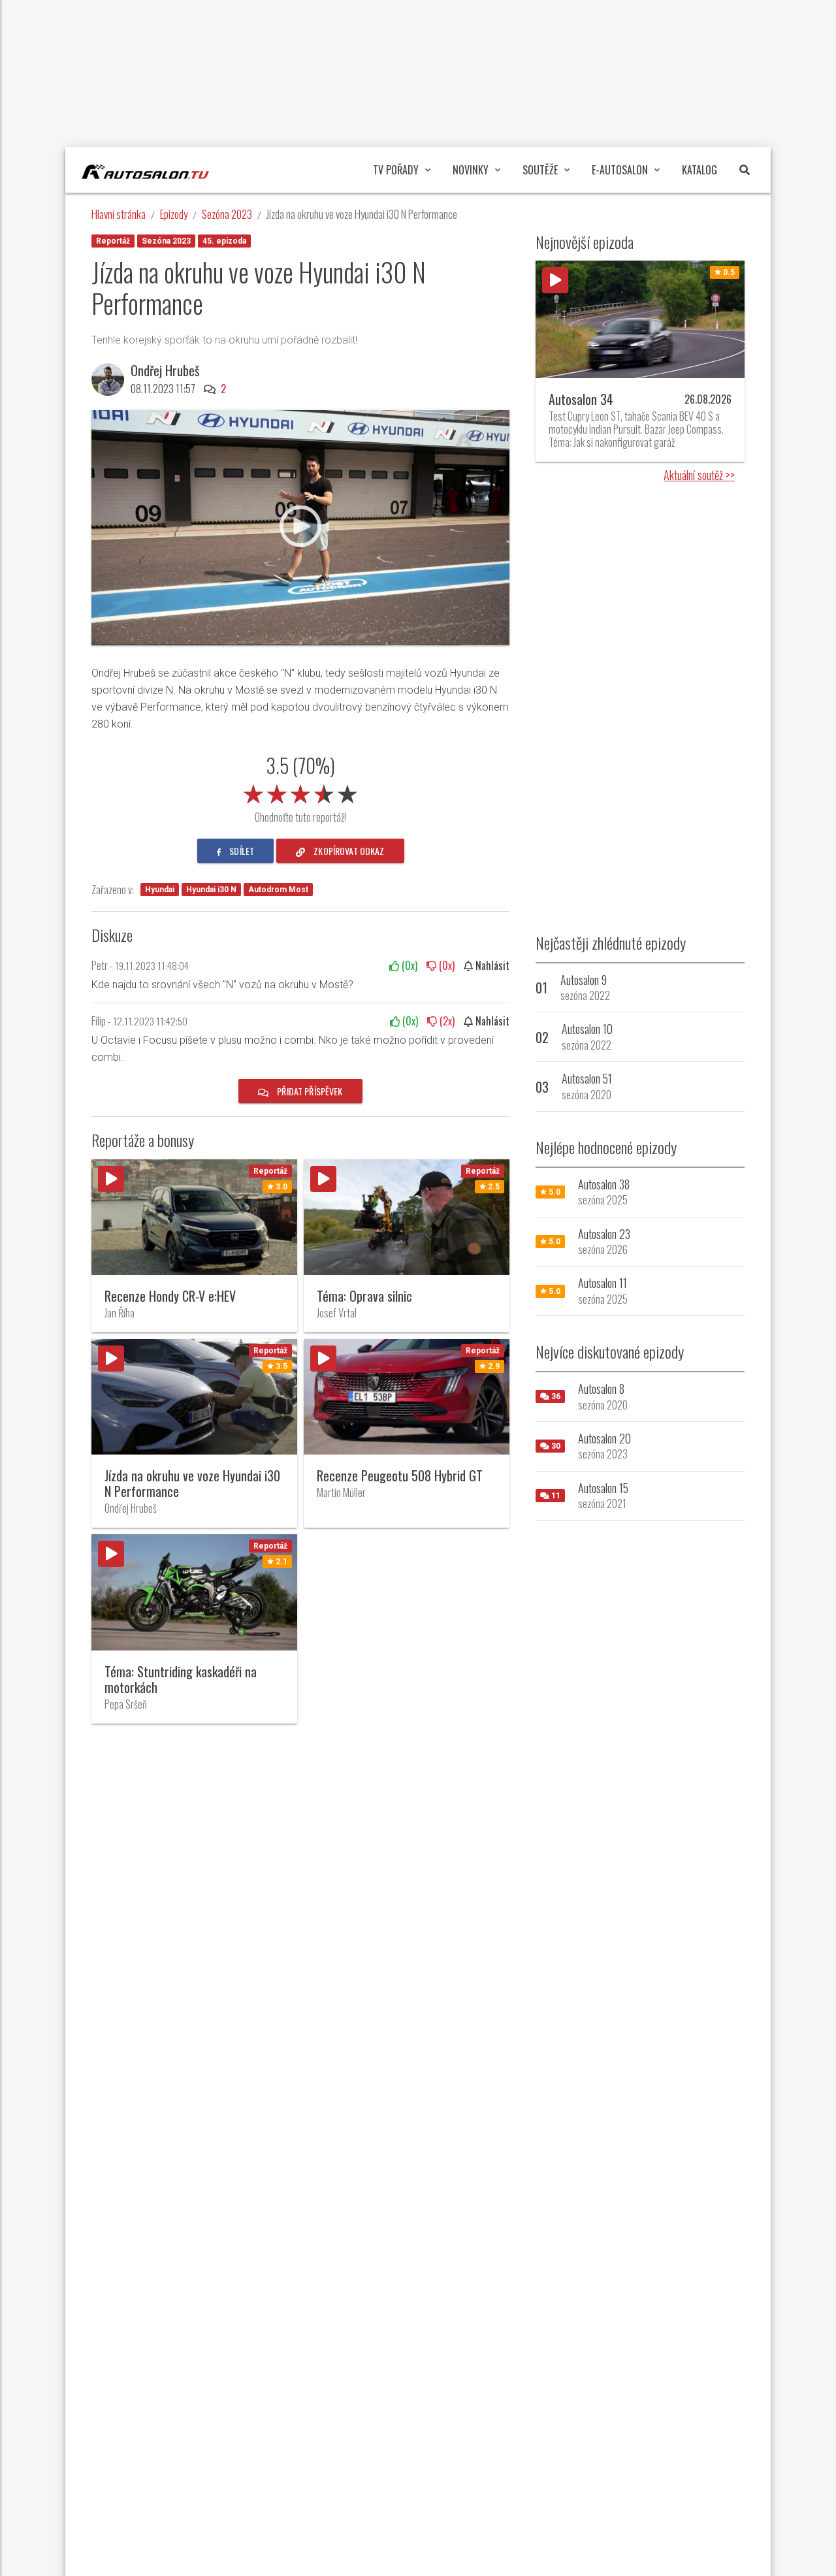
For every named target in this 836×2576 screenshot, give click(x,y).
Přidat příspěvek (309, 1091)
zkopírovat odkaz (348, 851)
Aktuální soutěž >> (699, 475)
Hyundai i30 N (211, 890)
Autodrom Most (278, 890)
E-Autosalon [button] (620, 170)
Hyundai (160, 890)
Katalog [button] (699, 170)
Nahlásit (491, 965)
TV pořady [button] (396, 170)
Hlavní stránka (119, 214)
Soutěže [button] (540, 170)
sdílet (241, 851)
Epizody (174, 214)
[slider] (300, 792)
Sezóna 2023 (227, 214)
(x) (408, 965)
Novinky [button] (471, 170)
